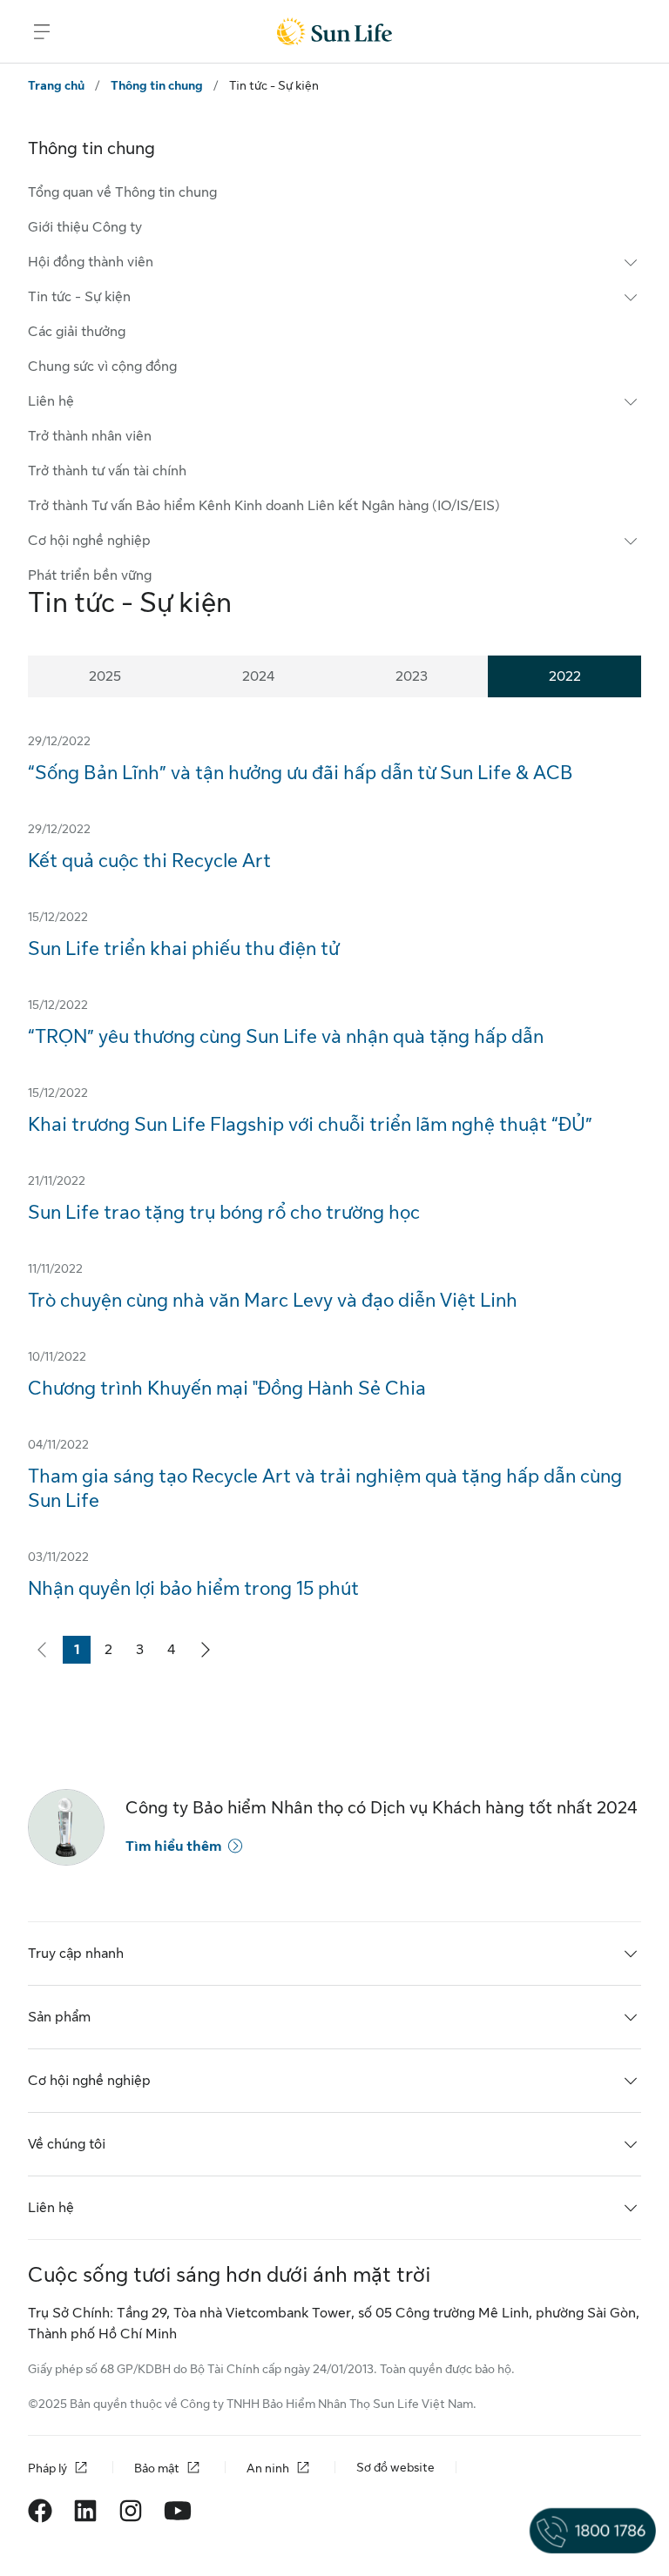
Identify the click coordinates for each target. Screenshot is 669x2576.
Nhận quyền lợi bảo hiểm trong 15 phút (193, 1588)
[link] (206, 1650)
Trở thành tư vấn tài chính (107, 471)
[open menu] (42, 31)
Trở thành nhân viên (90, 436)
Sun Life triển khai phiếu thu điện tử (183, 948)
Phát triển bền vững (90, 575)
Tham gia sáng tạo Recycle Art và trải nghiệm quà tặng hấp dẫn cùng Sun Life (325, 1488)
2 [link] (113, 1653)
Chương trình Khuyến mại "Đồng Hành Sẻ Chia (227, 1388)
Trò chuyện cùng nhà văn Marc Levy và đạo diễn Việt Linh (273, 1300)
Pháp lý (47, 2468)
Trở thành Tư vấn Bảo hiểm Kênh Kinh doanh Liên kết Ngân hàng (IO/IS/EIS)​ (264, 506)
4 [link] (176, 1653)
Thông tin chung (157, 85)
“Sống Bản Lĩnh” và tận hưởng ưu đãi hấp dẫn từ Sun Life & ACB (301, 773)
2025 (105, 676)
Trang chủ (56, 85)
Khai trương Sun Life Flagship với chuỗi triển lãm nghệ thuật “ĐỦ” (310, 1124)
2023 (412, 676)
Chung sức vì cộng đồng (102, 367)
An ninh (268, 2468)
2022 (565, 676)
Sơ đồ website (395, 2467)
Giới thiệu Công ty (85, 227)
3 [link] (145, 1653)
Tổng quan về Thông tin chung (122, 192)
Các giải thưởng (77, 332)
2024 (258, 676)
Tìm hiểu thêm (173, 1846)
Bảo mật (157, 2468)
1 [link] (82, 1653)
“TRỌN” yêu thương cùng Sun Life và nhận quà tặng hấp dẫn (286, 1036)
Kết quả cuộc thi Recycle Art (149, 861)
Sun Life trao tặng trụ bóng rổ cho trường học (224, 1212)
